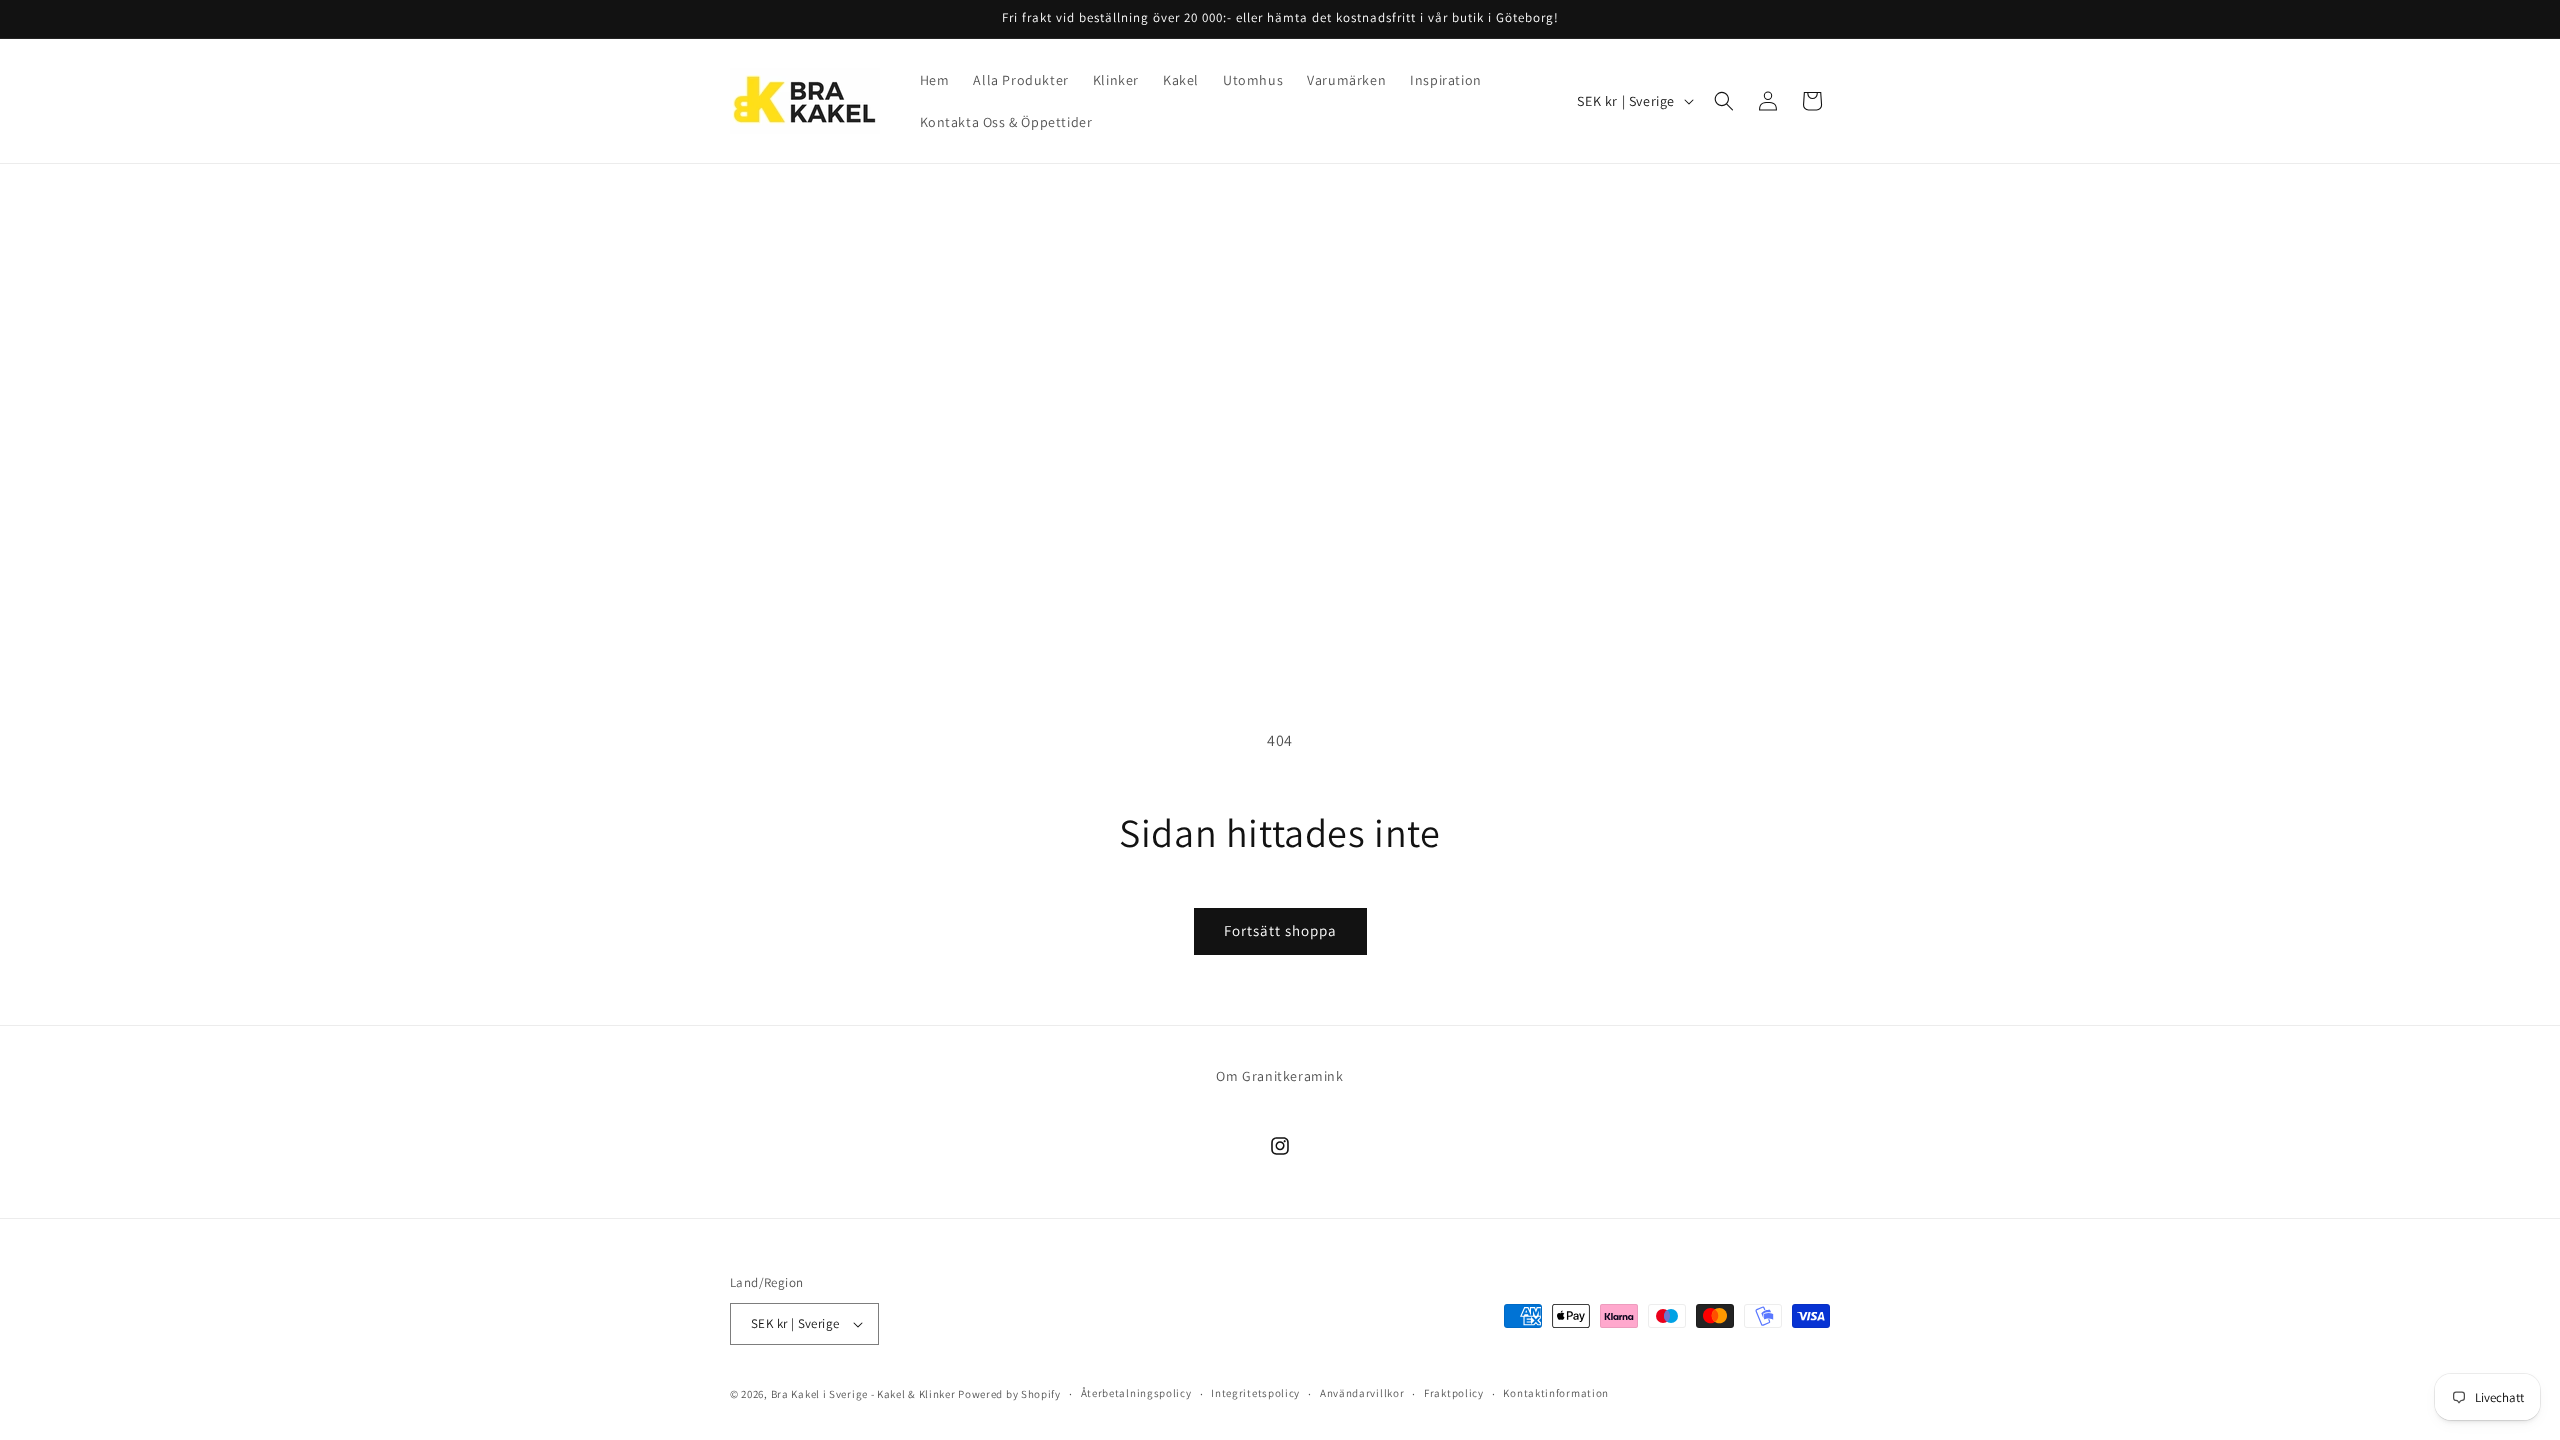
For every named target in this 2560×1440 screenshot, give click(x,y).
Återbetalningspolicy (1136, 1393)
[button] (1724, 101)
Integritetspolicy (1255, 1393)
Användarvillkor (1362, 1393)
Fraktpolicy (1454, 1393)
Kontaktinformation (1556, 1393)
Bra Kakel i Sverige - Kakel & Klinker (863, 1394)
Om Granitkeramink (1279, 1076)
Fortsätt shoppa (1280, 930)
